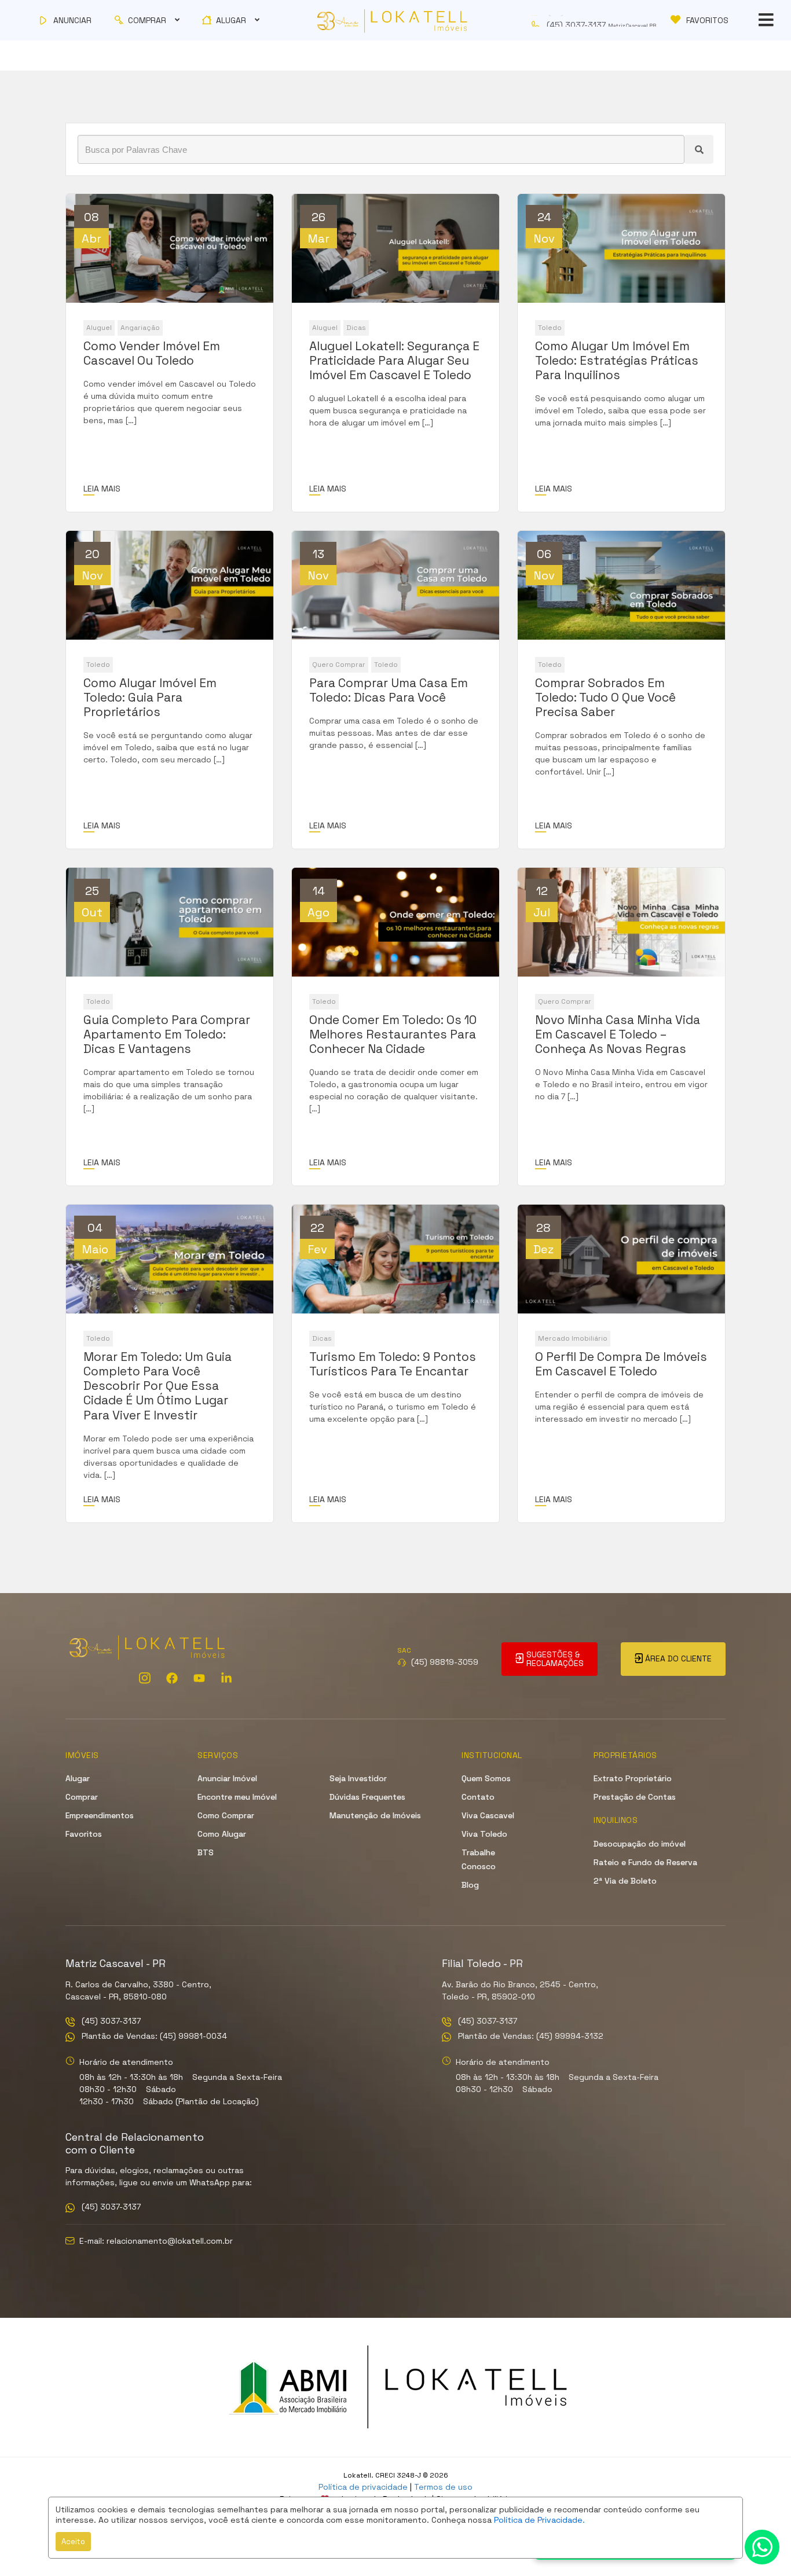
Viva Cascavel (488, 1815)
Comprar (82, 1797)
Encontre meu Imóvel (237, 1797)
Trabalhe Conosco (479, 1859)
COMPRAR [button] (147, 20)
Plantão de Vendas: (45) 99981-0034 (153, 2037)
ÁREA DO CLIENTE (677, 1658)
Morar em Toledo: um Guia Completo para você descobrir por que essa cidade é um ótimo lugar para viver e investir (158, 1386)
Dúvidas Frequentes (367, 1797)
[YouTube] (199, 1678)
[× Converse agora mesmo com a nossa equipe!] (762, 2547)
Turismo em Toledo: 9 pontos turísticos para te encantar (393, 1364)
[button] (597, 20)
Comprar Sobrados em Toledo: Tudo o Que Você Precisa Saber (605, 698)
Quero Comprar (339, 665)
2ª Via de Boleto (625, 1881)
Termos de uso (443, 2487)
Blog (470, 1885)
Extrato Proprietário (633, 1778)
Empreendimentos (100, 1815)
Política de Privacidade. (539, 2520)
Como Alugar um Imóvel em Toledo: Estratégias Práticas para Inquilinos (617, 361)
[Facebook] (172, 1678)
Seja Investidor (358, 1778)
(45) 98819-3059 (445, 1662)
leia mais (102, 489)
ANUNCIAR (71, 20)
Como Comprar (226, 1815)
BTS (206, 1852)
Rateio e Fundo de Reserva (645, 1862)
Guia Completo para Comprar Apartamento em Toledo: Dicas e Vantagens (167, 1034)
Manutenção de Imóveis (375, 1815)
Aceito (73, 2542)
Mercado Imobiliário (573, 1338)
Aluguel (99, 328)
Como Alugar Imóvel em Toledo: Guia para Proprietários (150, 698)
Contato (478, 1797)
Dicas (356, 328)
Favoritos (84, 1834)
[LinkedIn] (226, 1678)
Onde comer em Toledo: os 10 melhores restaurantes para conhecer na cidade (393, 1034)
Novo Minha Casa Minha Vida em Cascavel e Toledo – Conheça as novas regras (618, 1034)
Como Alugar (222, 1834)
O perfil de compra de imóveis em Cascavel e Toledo (621, 1364)
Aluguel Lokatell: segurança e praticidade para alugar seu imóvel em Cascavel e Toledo (394, 361)
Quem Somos (486, 1778)
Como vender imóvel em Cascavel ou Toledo (152, 353)
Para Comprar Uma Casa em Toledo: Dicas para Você (389, 690)
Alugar (78, 1778)
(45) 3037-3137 (110, 2022)
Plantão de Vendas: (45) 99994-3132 (530, 2037)
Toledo (550, 328)
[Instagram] (145, 1678)
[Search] (699, 149)
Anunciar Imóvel (227, 1778)
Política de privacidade (363, 2487)
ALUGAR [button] (231, 20)
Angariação (140, 328)
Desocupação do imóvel (640, 1844)
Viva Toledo (484, 1834)
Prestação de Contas (635, 1797)
